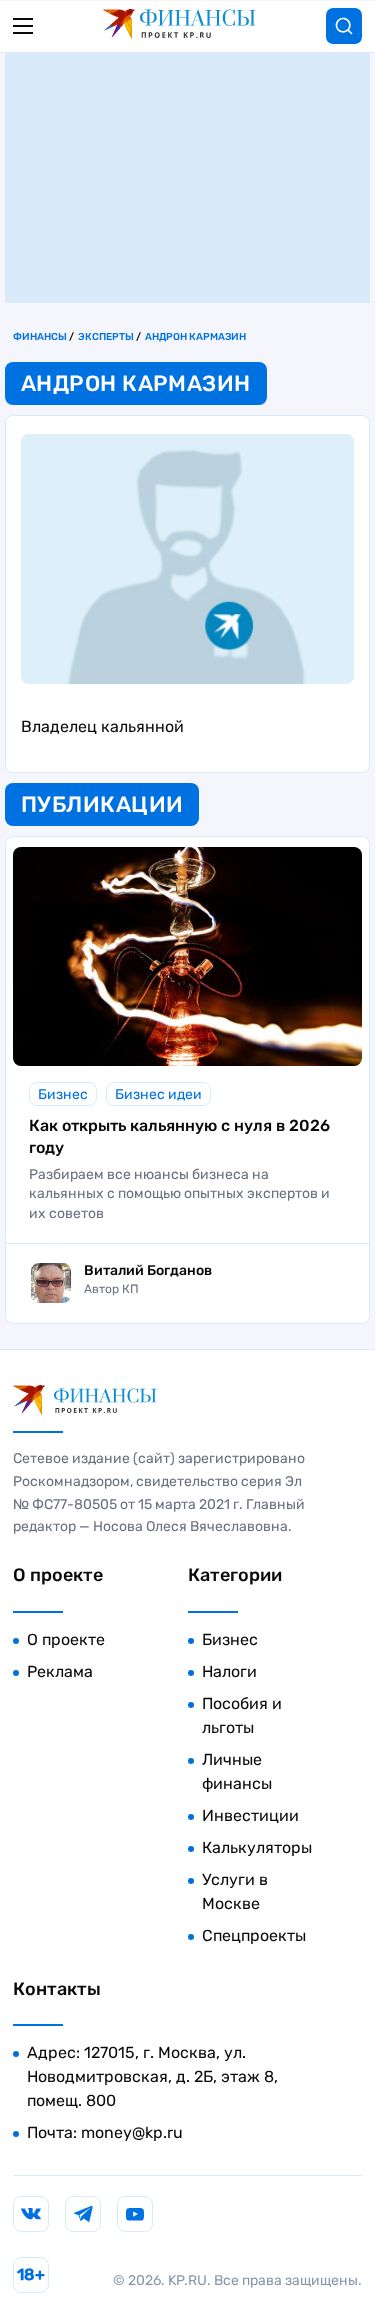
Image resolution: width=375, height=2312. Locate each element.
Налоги (229, 1671)
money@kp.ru (132, 2132)
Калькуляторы (257, 1847)
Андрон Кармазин (195, 337)
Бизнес (63, 1094)
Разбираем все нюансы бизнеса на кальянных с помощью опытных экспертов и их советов (179, 1194)
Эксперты (106, 337)
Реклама (60, 1671)
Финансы (40, 337)
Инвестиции (250, 1815)
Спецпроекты (254, 1935)
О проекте (66, 1639)
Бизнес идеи (158, 1094)
